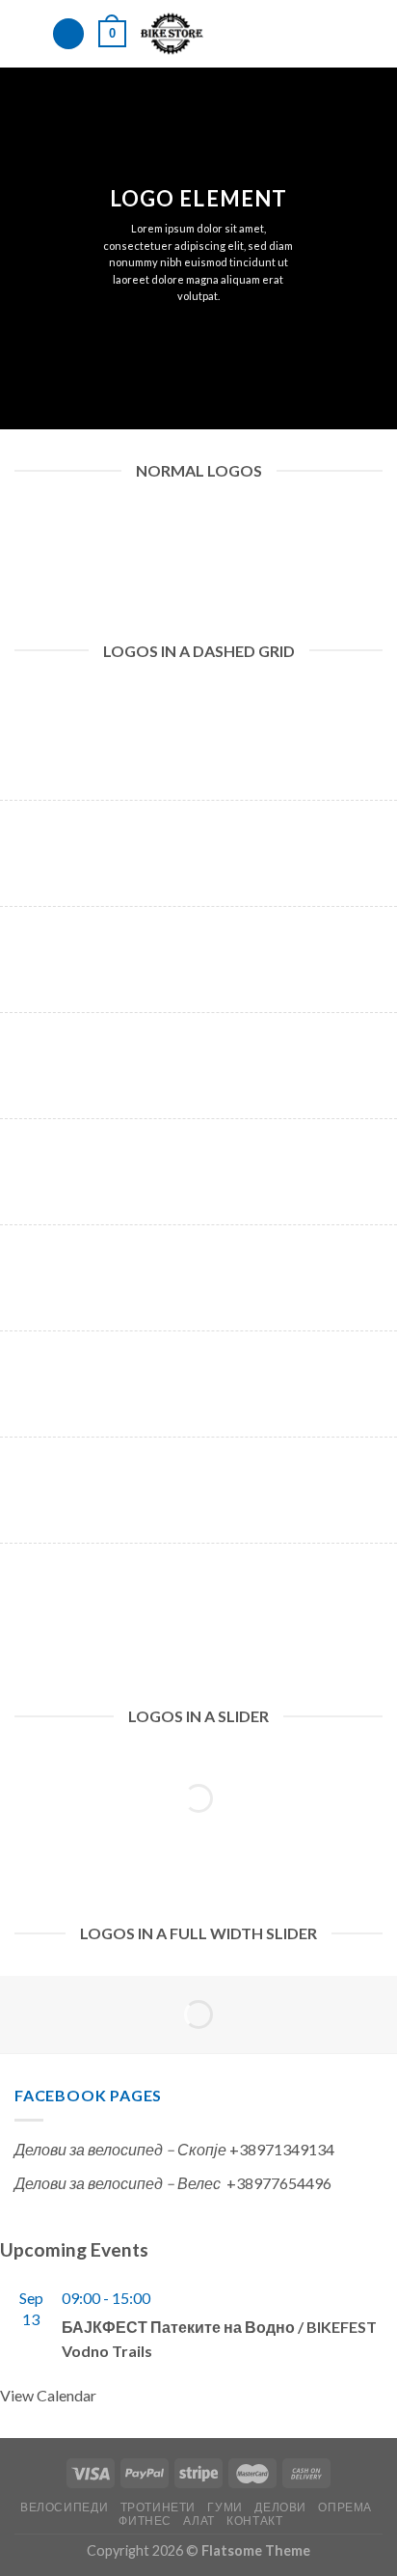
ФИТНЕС (145, 2521)
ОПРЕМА (345, 2507)
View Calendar (48, 2395)
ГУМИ (225, 2507)
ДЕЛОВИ (280, 2507)
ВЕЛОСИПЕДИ (64, 2507)
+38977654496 (279, 2183)
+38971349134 (282, 2149)
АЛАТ (198, 2521)
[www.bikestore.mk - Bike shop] (172, 34)
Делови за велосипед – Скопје (120, 2149)
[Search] (68, 34)
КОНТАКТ (254, 2521)
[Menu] (26, 33)
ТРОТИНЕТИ (159, 2507)
